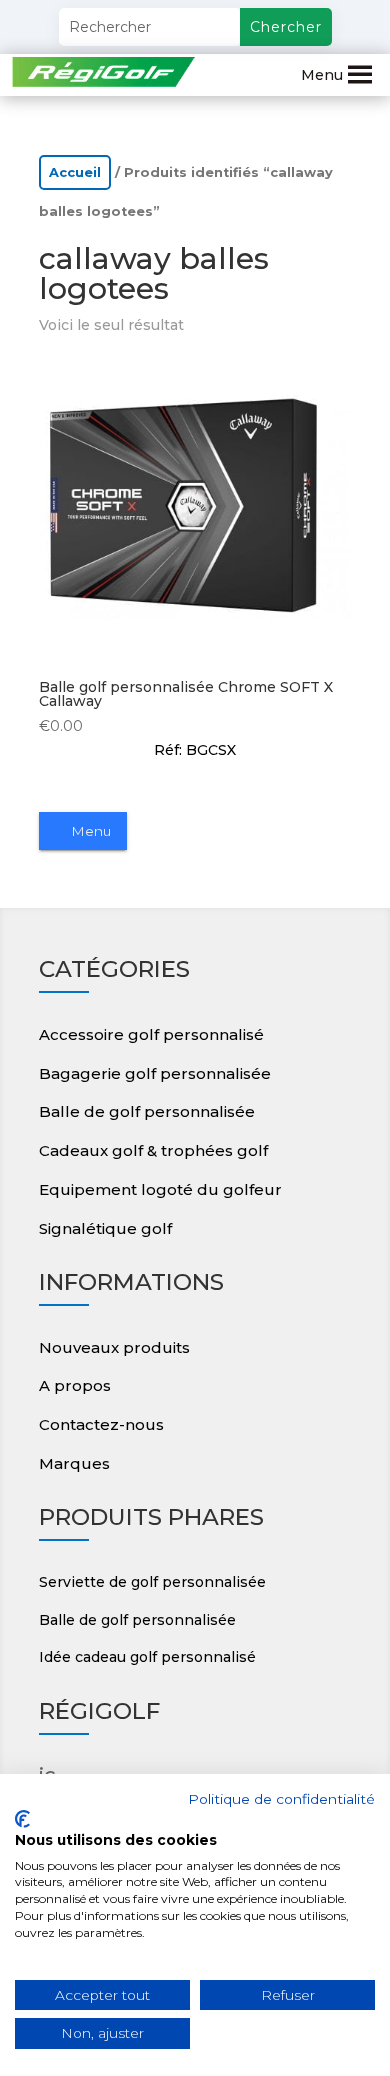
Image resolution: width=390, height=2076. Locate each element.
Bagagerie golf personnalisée (155, 1073)
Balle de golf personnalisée (147, 1111)
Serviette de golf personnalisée (152, 1582)
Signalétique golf (105, 1228)
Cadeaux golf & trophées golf (153, 1150)
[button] (322, 75)
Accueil (75, 172)
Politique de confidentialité (281, 1799)
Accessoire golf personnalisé (151, 1034)
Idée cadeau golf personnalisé (147, 1657)
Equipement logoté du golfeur (160, 1189)
